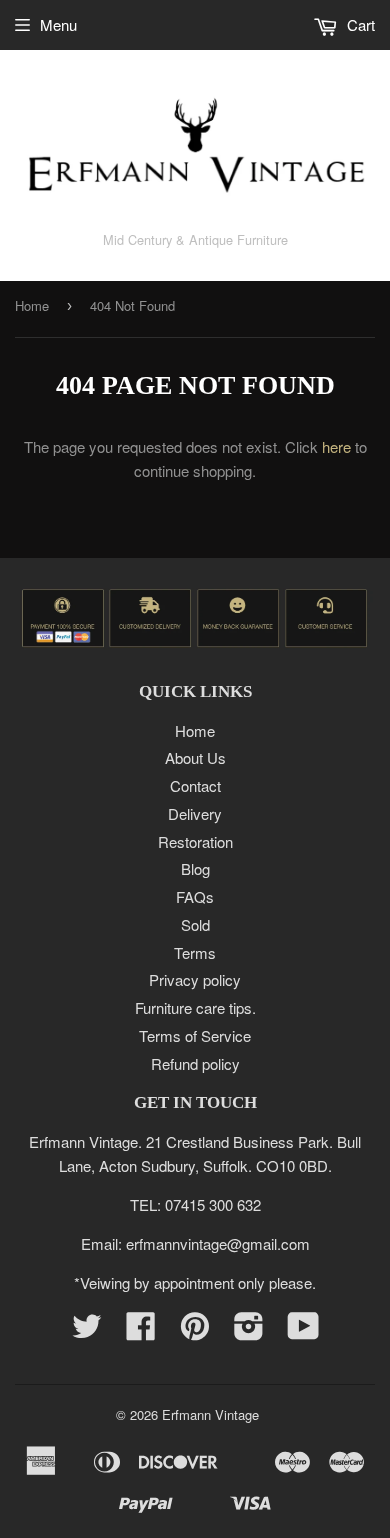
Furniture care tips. (195, 1007)
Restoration (195, 841)
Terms (195, 952)
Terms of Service (195, 1035)
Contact (195, 785)
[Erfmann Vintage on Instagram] (249, 1331)
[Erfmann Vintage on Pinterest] (195, 1331)
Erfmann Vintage (210, 1414)
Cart (359, 24)
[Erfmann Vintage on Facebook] (141, 1331)
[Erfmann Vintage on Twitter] (87, 1331)
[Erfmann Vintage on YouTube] (303, 1331)
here (336, 446)
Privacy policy (195, 979)
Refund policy (195, 1063)
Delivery (195, 813)
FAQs (195, 896)
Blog (195, 868)
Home (32, 305)
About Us (195, 757)
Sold (195, 924)
